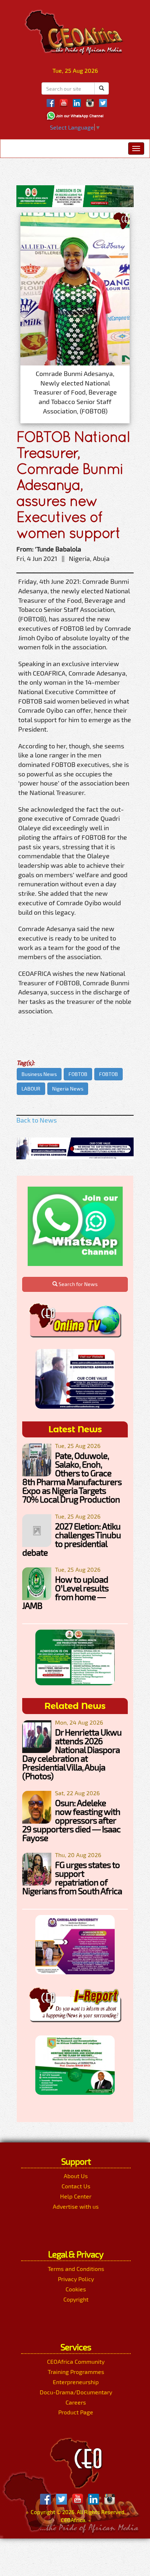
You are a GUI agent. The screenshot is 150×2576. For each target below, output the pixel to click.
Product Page (76, 2412)
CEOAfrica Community (76, 2361)
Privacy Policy (76, 2279)
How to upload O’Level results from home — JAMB (65, 1592)
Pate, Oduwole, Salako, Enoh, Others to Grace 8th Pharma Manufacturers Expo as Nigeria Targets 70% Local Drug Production (72, 1477)
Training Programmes (76, 2372)
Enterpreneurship (76, 2382)
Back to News (37, 1120)
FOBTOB (78, 1074)
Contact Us (76, 2186)
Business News (39, 1074)
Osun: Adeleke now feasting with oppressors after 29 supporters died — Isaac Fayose (71, 1820)
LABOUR (31, 1089)
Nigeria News (68, 1089)
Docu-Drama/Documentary (76, 2392)
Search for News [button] (78, 1284)
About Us (76, 2176)
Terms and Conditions (76, 2269)
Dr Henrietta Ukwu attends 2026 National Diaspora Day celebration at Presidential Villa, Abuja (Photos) (72, 1754)
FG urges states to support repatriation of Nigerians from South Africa (72, 1878)
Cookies (76, 2289)
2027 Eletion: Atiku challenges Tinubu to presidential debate (72, 1539)
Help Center (76, 2196)
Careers (76, 2402)
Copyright (76, 2299)
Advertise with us (76, 2206)
